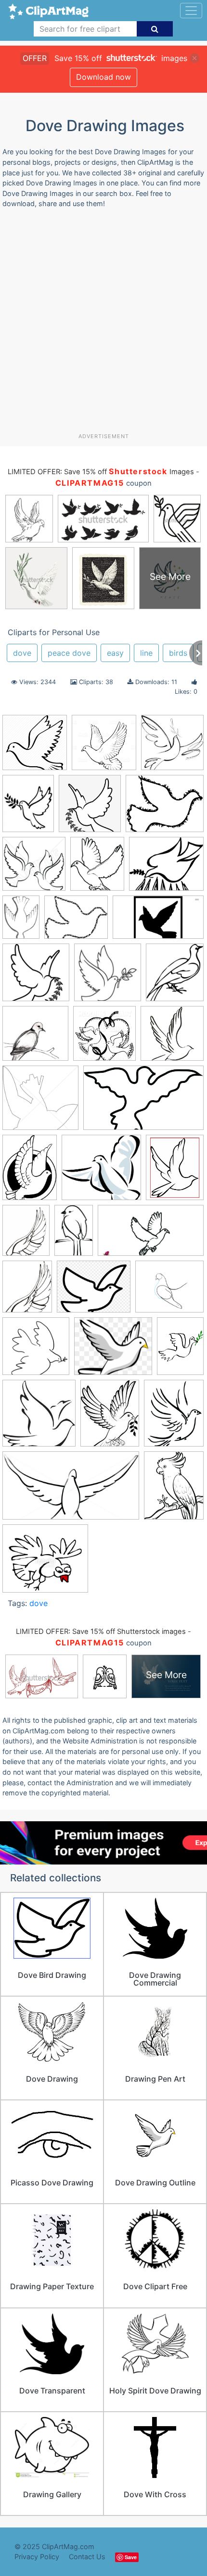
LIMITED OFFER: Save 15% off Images (101, 472)
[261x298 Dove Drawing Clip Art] (175, 976)
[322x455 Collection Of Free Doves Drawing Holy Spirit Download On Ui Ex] (21, 921)
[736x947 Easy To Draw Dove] (174, 1490)
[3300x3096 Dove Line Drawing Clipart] (101, 1172)
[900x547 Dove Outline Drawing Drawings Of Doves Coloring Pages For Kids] (143, 1102)
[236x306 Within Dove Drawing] (110, 1418)
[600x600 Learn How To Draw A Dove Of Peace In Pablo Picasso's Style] (36, 1351)
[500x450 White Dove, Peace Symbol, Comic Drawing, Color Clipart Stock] (45, 1563)
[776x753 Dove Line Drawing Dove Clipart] (40, 1102)
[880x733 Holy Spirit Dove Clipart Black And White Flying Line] (94, 1291)
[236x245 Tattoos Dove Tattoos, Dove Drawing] (39, 1418)
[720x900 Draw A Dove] (174, 1417)
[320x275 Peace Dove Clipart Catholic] (113, 1351)
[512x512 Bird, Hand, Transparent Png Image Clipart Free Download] (35, 747)
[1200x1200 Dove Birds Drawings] (36, 977)
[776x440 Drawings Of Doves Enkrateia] (71, 1490)
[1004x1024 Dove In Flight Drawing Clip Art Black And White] (104, 1038)
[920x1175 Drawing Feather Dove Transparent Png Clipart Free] (26, 1235)
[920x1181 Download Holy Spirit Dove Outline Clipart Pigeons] (175, 1171)
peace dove (69, 653)
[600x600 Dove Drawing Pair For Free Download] (34, 868)
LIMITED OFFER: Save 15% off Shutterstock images (101, 1631)
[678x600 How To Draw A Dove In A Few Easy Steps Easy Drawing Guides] (169, 1291)
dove (22, 653)
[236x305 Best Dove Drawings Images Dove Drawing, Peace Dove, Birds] (28, 808)
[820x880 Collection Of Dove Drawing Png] (90, 808)
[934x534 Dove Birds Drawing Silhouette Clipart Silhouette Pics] (158, 922)
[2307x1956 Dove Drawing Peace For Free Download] (165, 808)
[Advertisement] (103, 324)
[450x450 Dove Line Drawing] (172, 1037)
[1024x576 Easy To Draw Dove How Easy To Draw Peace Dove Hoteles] (151, 1235)
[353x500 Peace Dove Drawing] (180, 1350)
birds (178, 653)
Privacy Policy (37, 2557)
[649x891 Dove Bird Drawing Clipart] (30, 1172)
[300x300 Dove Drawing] (108, 977)
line (146, 653)
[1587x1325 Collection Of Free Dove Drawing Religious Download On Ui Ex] (166, 868)
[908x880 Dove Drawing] (35, 1038)
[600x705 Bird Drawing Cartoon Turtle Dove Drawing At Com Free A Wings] (97, 868)
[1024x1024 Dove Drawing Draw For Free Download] (104, 747)
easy (115, 653)
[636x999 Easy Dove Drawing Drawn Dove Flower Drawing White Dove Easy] (74, 1235)
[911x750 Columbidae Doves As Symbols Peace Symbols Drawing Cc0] (76, 922)
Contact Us (87, 2557)
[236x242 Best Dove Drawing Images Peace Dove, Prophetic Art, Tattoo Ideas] (172, 747)
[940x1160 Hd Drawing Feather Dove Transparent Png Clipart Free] (27, 1291)
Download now (103, 77)
